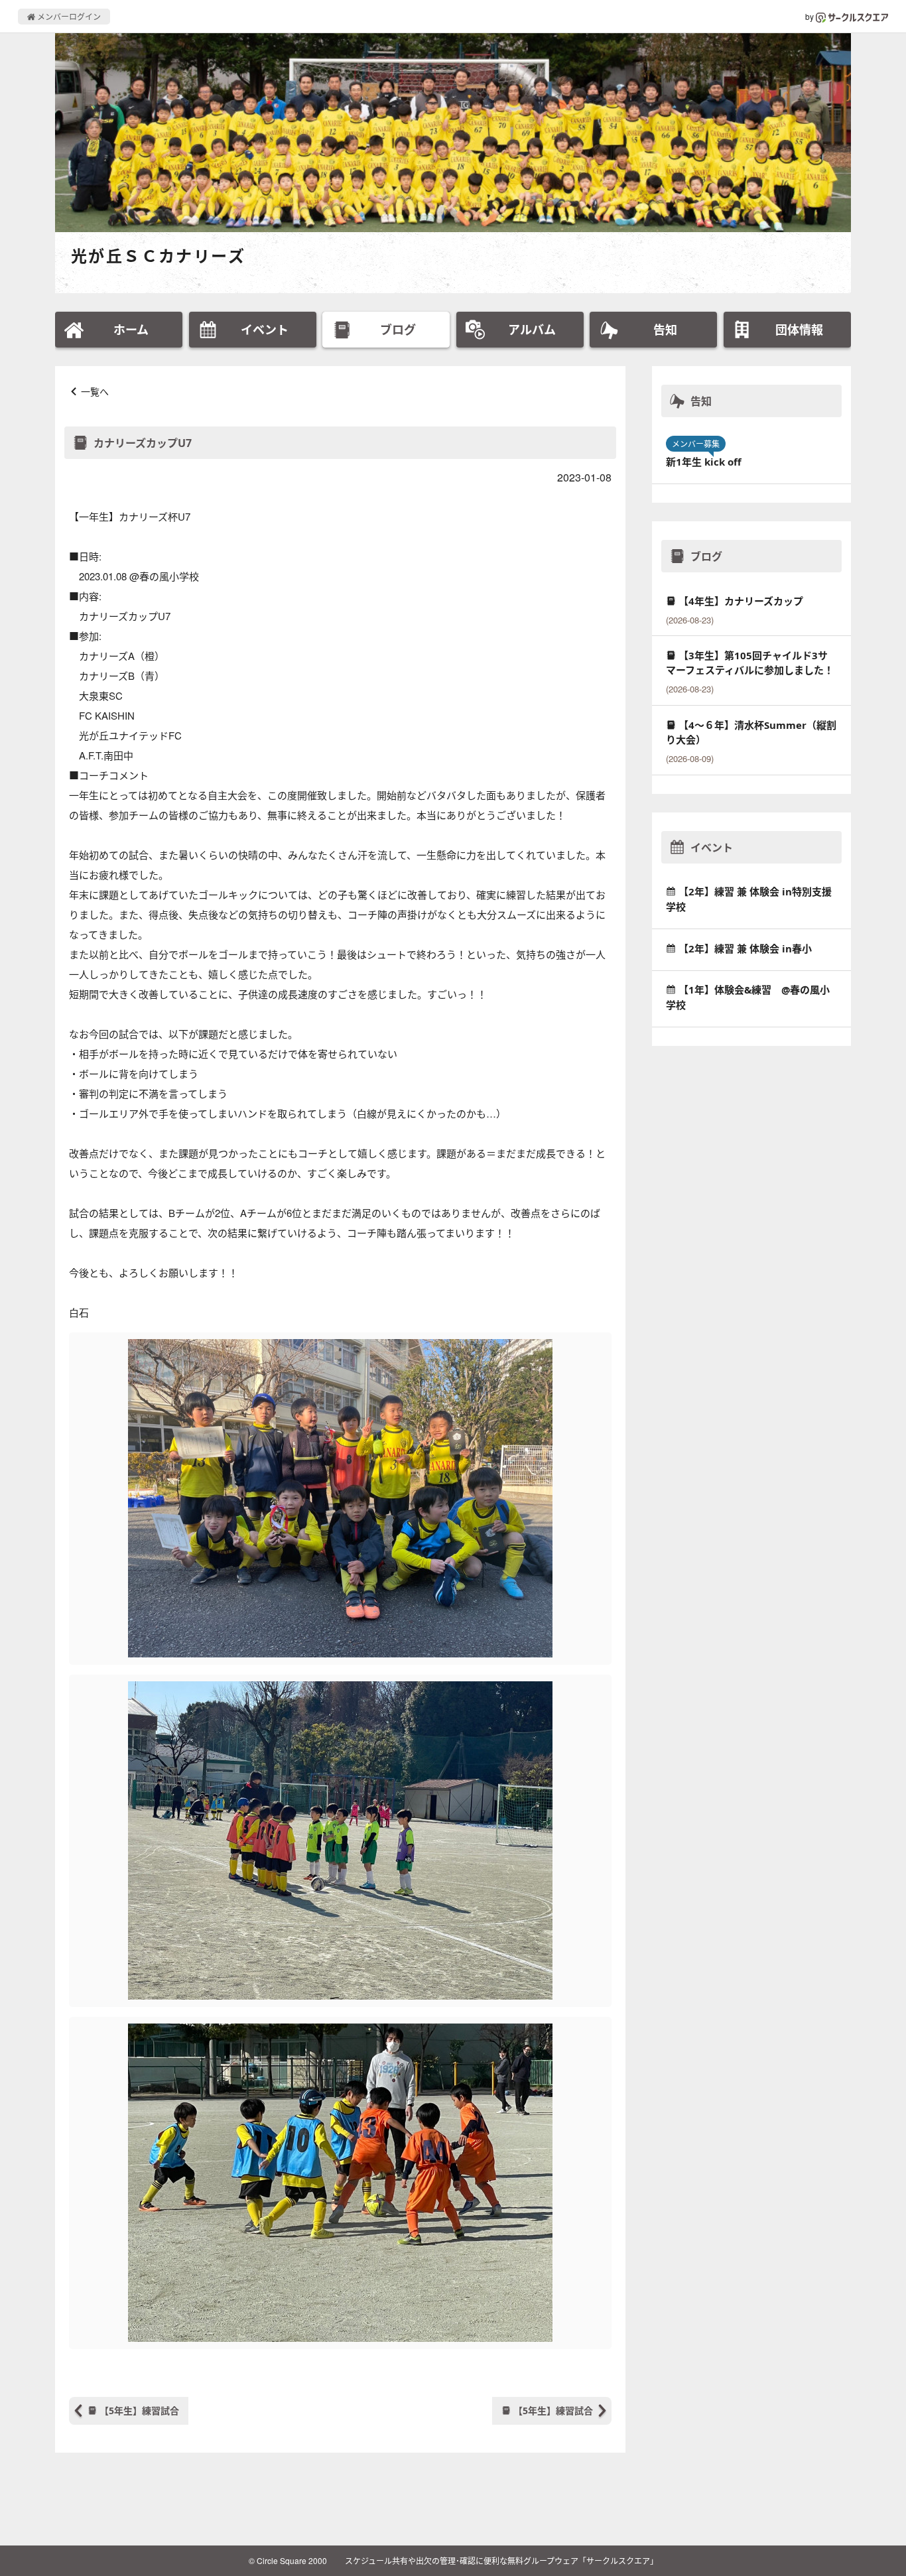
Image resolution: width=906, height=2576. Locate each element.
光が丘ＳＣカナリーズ (158, 256)
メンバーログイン (68, 16)
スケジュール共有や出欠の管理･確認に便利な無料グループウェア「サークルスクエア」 (501, 2560)
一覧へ (95, 391)
